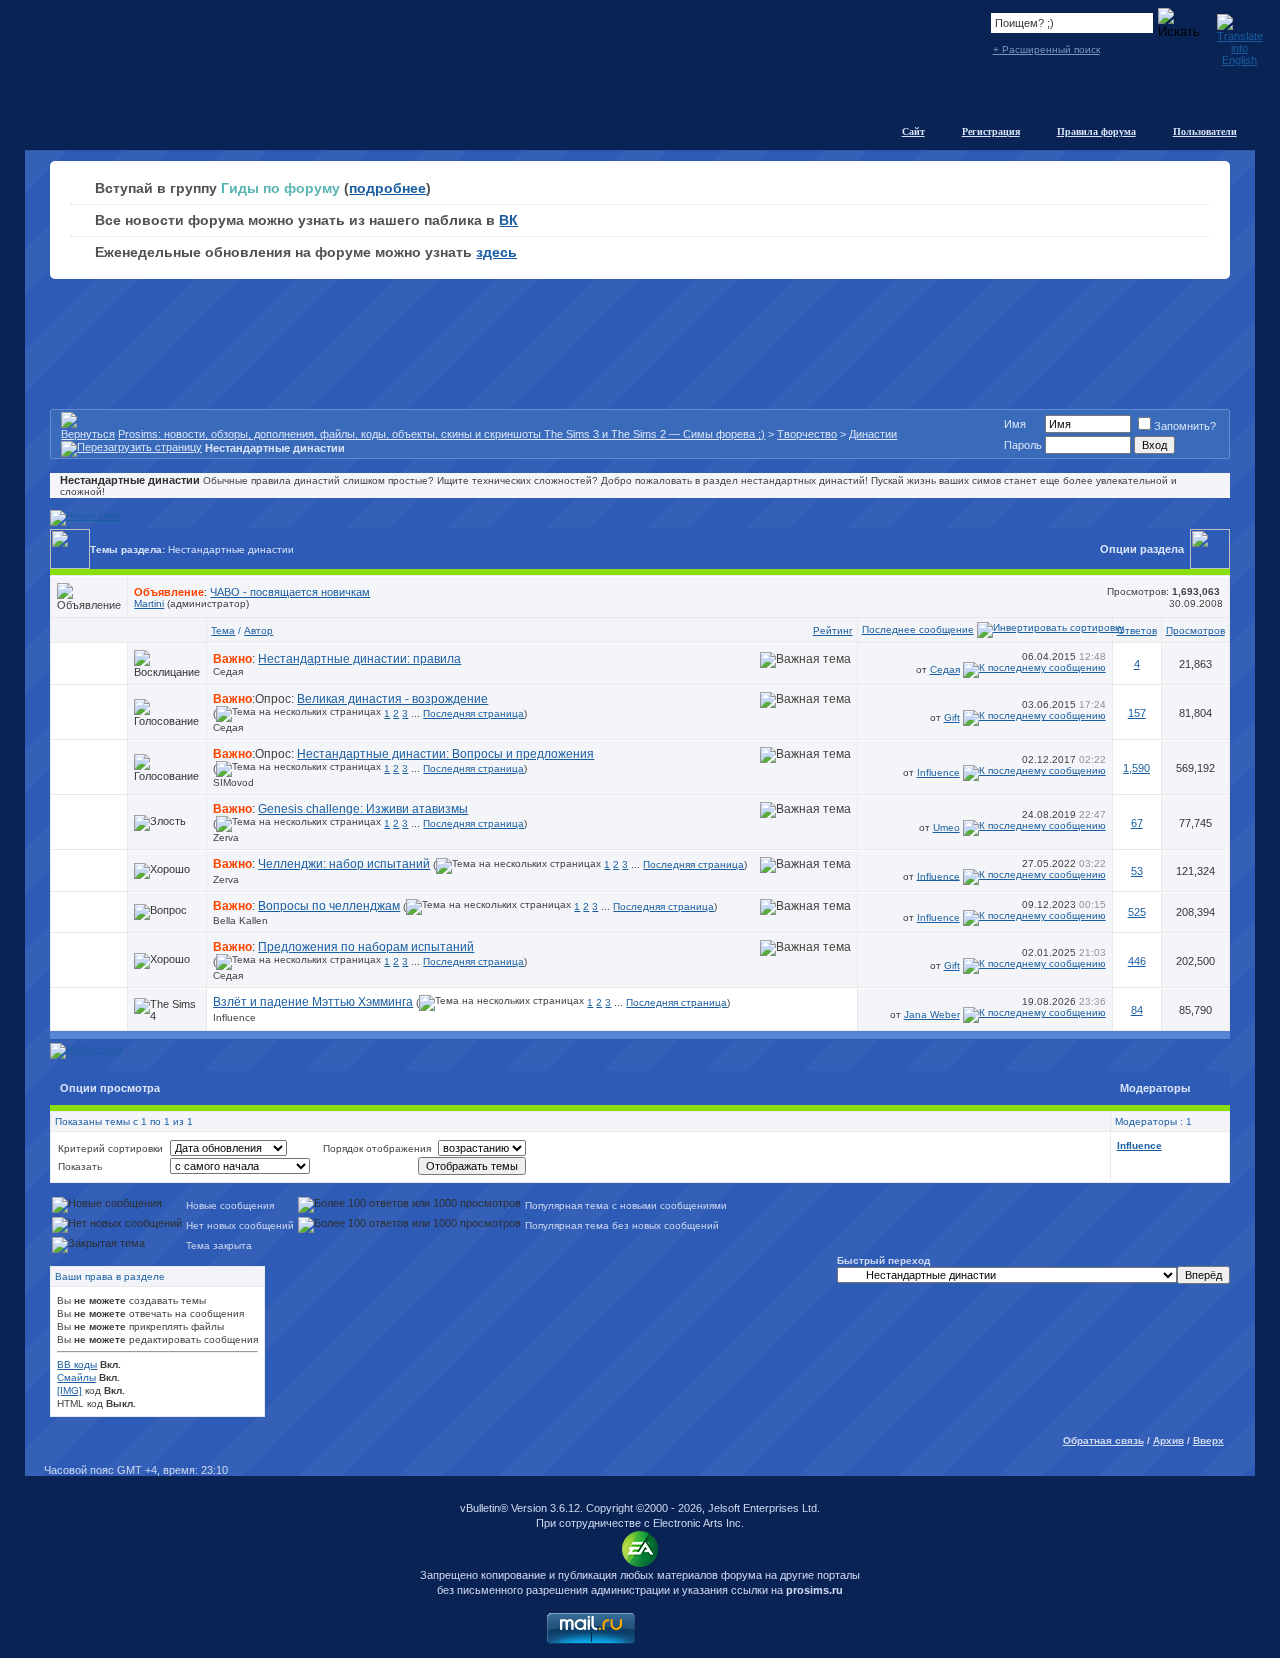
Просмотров (1195, 630)
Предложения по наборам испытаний (366, 947)
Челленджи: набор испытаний (344, 864)
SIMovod (233, 782)
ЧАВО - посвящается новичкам (290, 592)
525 (1137, 912)
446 (1137, 961)
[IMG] (69, 1390)
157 (1137, 713)
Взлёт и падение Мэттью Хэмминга (313, 1002)
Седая (228, 671)
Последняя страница (473, 713)
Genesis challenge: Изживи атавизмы (363, 809)
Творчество (807, 434)
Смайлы (76, 1377)
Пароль (1023, 445)
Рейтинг (833, 630)
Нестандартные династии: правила (359, 659)
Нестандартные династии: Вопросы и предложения (445, 754)
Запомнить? (1185, 426)
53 (1137, 871)
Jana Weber (932, 1014)
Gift (952, 717)
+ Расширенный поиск (1046, 49)
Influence (938, 772)
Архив (1168, 1440)
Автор (258, 630)
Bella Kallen (240, 920)
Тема (223, 630)
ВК (508, 220)
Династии (873, 434)
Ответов (1137, 630)
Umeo (946, 827)
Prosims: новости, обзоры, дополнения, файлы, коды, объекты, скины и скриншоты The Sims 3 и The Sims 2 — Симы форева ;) (441, 434)
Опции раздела (1142, 549)
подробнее (387, 188)
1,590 (1136, 768)
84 (1137, 1010)
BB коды (77, 1364)
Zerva (226, 837)
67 (1137, 823)
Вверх (1208, 1440)
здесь (496, 252)
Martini (149, 603)
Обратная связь (1103, 1440)
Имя (1015, 424)
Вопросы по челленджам (329, 906)
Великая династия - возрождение (392, 699)
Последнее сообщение (918, 629)
